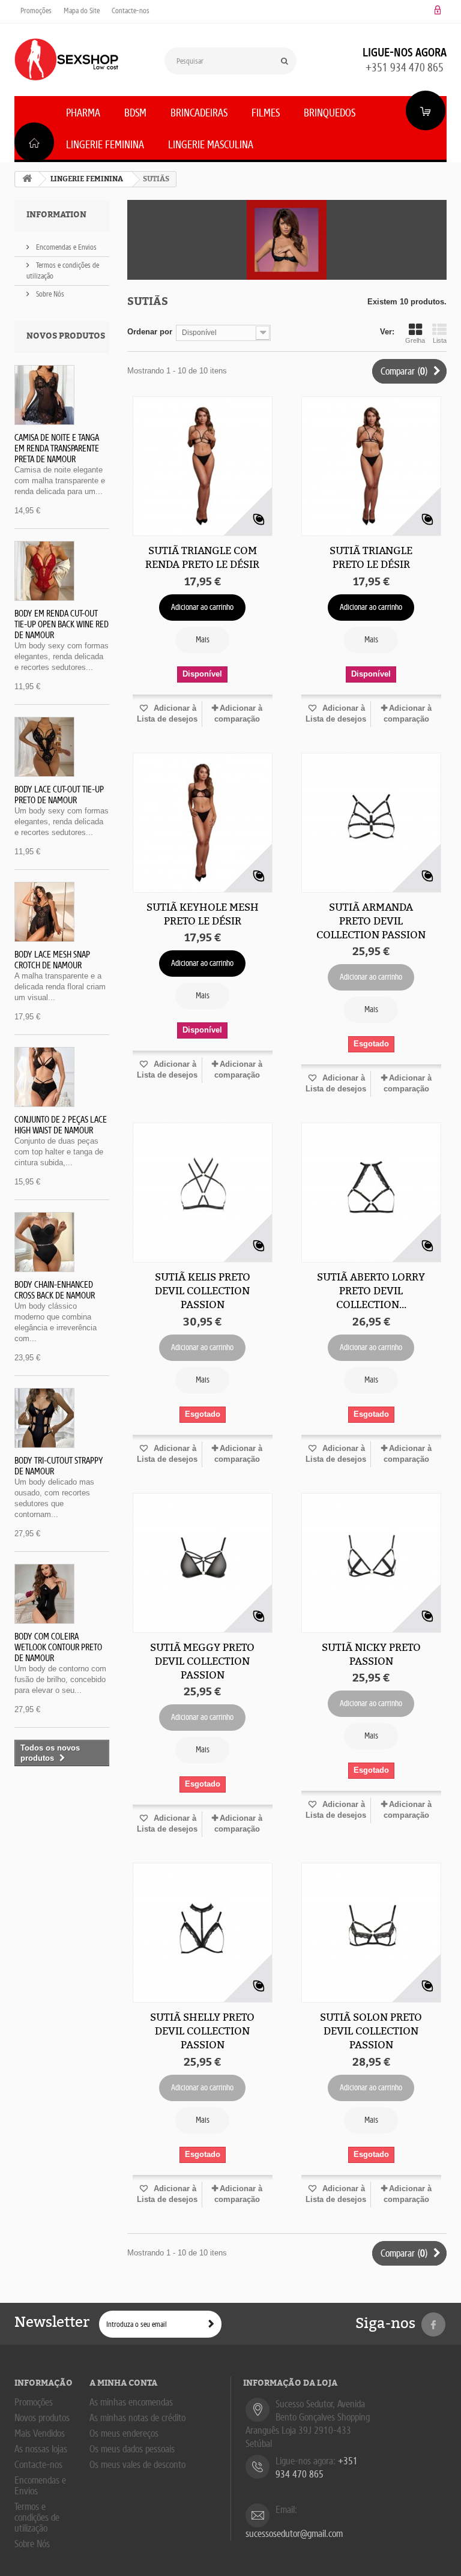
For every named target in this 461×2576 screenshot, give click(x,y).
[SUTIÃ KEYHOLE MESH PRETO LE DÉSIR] (203, 823)
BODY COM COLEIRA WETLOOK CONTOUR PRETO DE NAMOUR (58, 1647)
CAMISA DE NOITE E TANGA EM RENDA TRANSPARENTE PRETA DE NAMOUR (57, 448)
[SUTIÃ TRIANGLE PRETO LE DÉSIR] (371, 466)
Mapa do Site (82, 11)
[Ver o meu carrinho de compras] (426, 110)
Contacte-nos (131, 11)
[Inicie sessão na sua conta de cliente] (438, 11)
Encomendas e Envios (65, 247)
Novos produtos (66, 336)
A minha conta (123, 2383)
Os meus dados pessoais (132, 2449)
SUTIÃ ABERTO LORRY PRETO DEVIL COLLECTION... (371, 1291)
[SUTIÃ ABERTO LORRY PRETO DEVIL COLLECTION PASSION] (371, 1193)
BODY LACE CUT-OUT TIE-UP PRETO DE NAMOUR (59, 795)
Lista (440, 340)
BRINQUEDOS (330, 113)
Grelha (415, 340)
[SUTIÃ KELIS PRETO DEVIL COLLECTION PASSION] (203, 1193)
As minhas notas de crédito (137, 2418)
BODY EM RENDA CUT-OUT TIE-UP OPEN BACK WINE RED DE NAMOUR (62, 624)
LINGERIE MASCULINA (211, 145)
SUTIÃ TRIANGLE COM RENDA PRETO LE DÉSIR (202, 557)
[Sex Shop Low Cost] (66, 59)
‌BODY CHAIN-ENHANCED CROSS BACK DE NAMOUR (55, 1290)
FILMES (266, 113)
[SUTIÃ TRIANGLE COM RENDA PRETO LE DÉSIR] (203, 466)
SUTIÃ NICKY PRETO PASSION (371, 1654)
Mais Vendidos (40, 2433)
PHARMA (83, 113)
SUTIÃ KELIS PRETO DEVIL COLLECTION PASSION (203, 1291)
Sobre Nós (49, 294)
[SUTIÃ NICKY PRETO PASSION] (371, 1563)
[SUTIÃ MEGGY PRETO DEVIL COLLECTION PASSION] (203, 1563)
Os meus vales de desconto (137, 2465)
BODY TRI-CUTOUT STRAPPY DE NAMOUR (59, 1466)
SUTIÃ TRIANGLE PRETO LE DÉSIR (371, 557)
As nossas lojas (41, 2449)
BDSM (135, 113)
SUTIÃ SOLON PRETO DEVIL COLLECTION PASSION (371, 2031)
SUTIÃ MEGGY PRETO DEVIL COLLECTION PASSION (202, 1661)
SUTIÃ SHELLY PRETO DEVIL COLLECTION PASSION (202, 2031)
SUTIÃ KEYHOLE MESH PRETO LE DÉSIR (203, 914)
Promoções (36, 11)
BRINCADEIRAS (199, 113)
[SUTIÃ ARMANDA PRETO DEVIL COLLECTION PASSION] (371, 823)
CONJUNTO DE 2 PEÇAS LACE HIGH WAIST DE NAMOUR (61, 1125)
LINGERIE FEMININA (105, 145)
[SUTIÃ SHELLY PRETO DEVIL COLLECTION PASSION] (203, 1933)
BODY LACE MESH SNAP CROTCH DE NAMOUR (52, 960)
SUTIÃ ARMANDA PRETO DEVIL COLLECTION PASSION (371, 921)
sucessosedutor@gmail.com (294, 2534)
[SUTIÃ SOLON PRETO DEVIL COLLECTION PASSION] (371, 1933)
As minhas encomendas (131, 2402)
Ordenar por (150, 332)
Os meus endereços (124, 2433)
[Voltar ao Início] (27, 179)
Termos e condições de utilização (37, 2517)
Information (56, 215)
